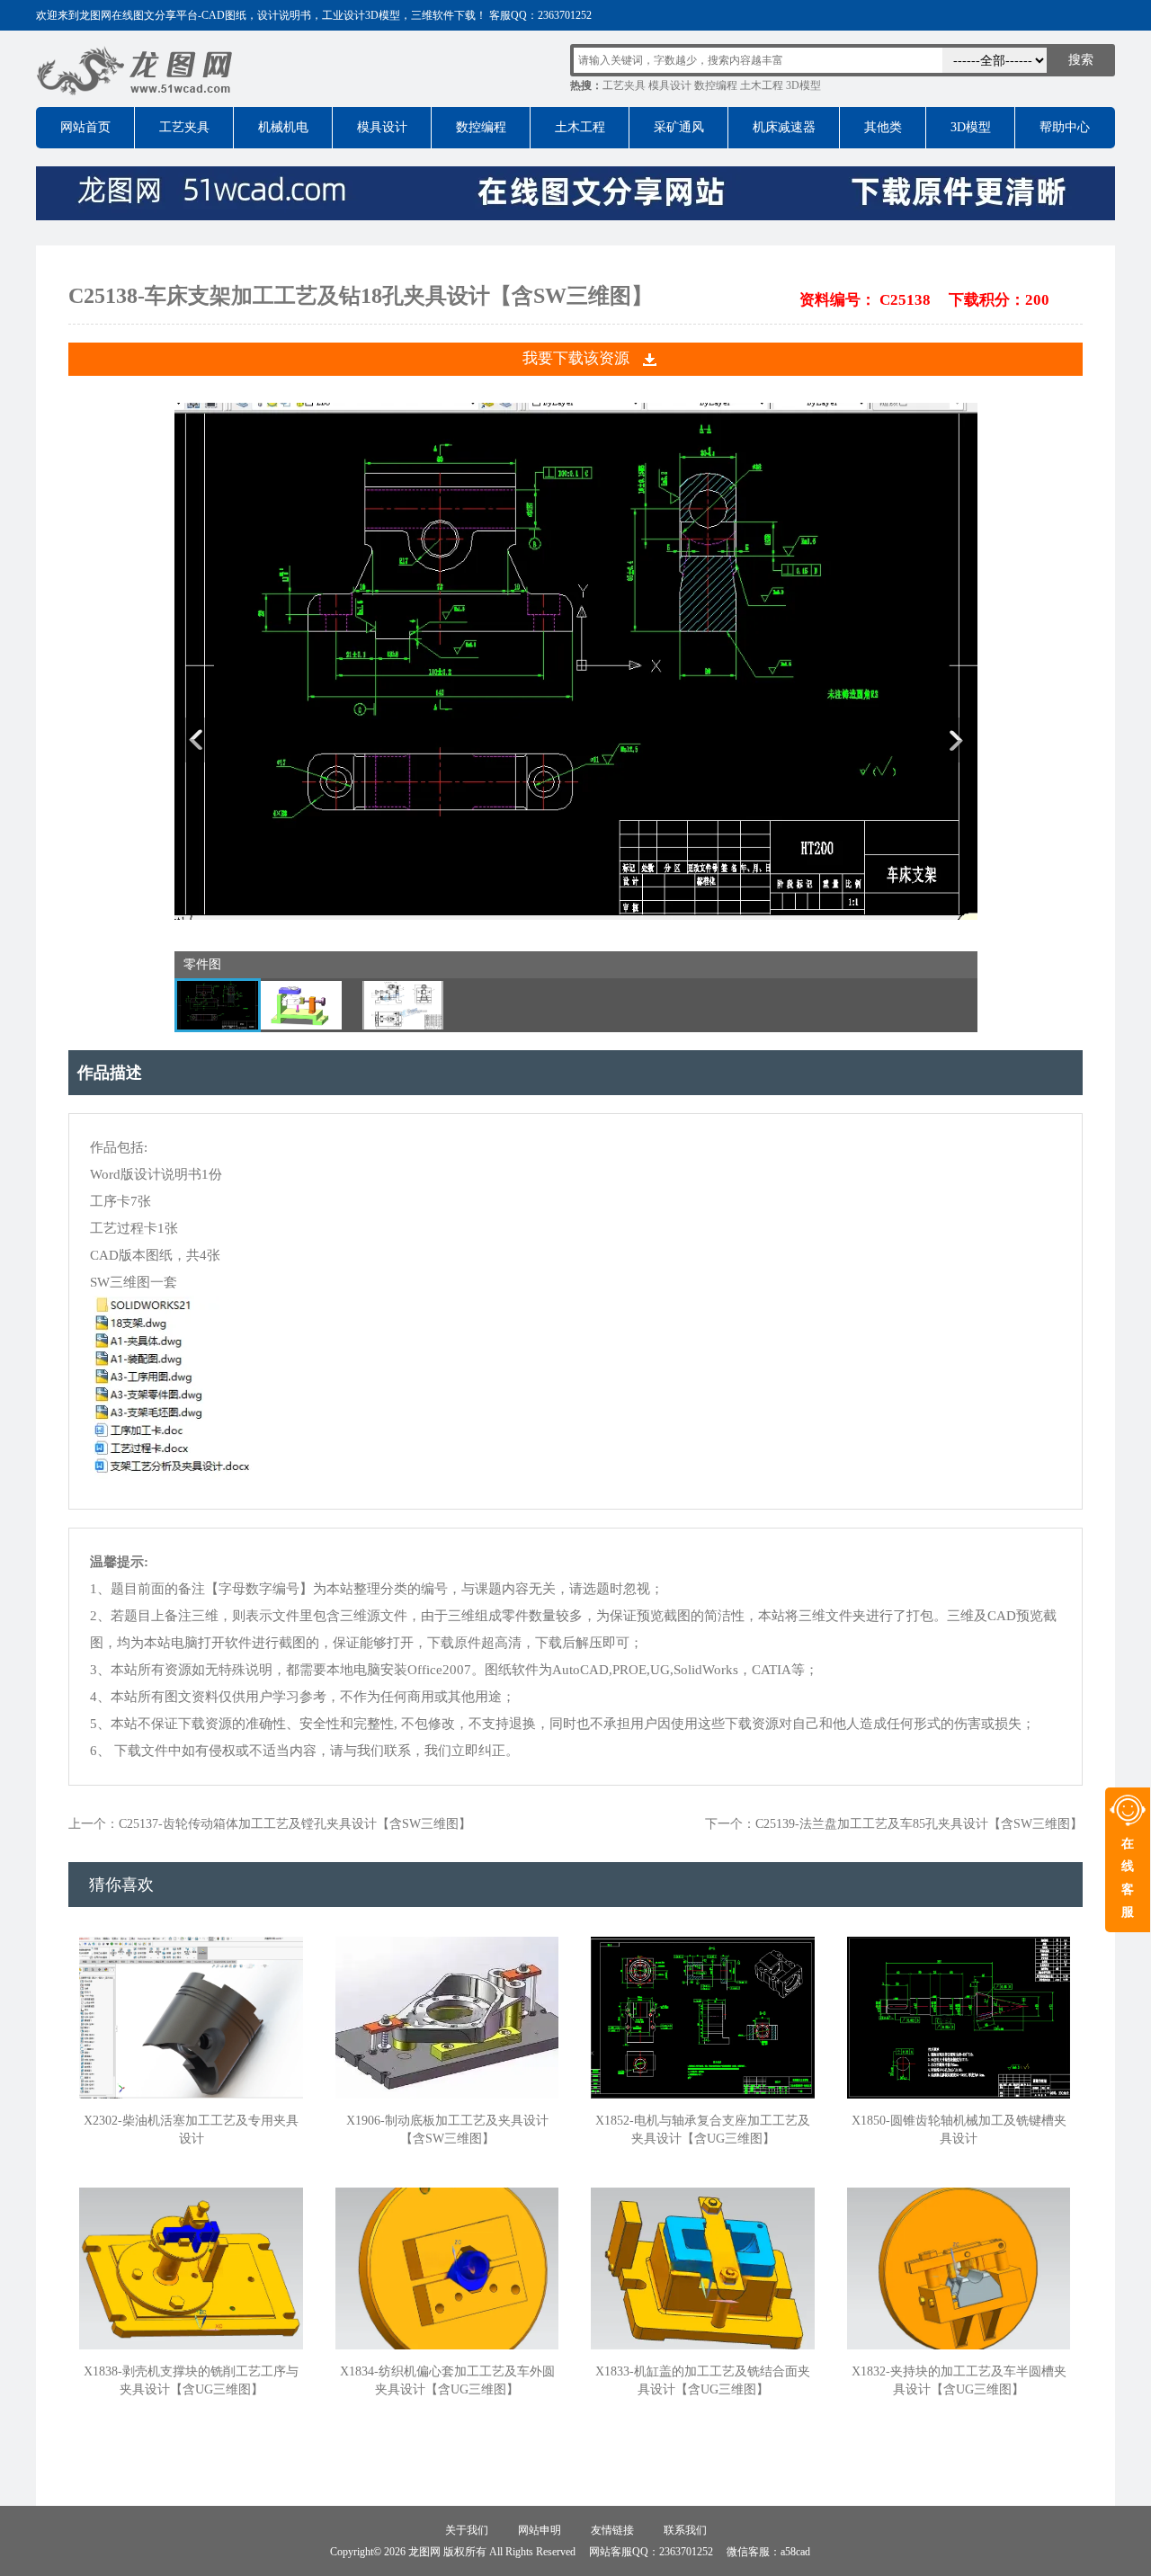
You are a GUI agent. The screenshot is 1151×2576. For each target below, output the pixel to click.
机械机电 (283, 127)
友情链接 (612, 2530)
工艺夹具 (624, 85)
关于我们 (467, 2530)
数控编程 (716, 85)
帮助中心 (1065, 127)
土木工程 (762, 85)
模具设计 (670, 85)
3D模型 (803, 85)
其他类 (883, 127)
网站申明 (540, 2530)
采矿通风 (679, 127)
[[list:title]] (576, 916)
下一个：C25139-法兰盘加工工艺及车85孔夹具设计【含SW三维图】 (894, 1824)
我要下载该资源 (576, 358)
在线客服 (1128, 1878)
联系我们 (685, 2530)
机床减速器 (784, 127)
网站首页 (85, 127)
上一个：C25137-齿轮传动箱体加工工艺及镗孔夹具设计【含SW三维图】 (270, 1824)
